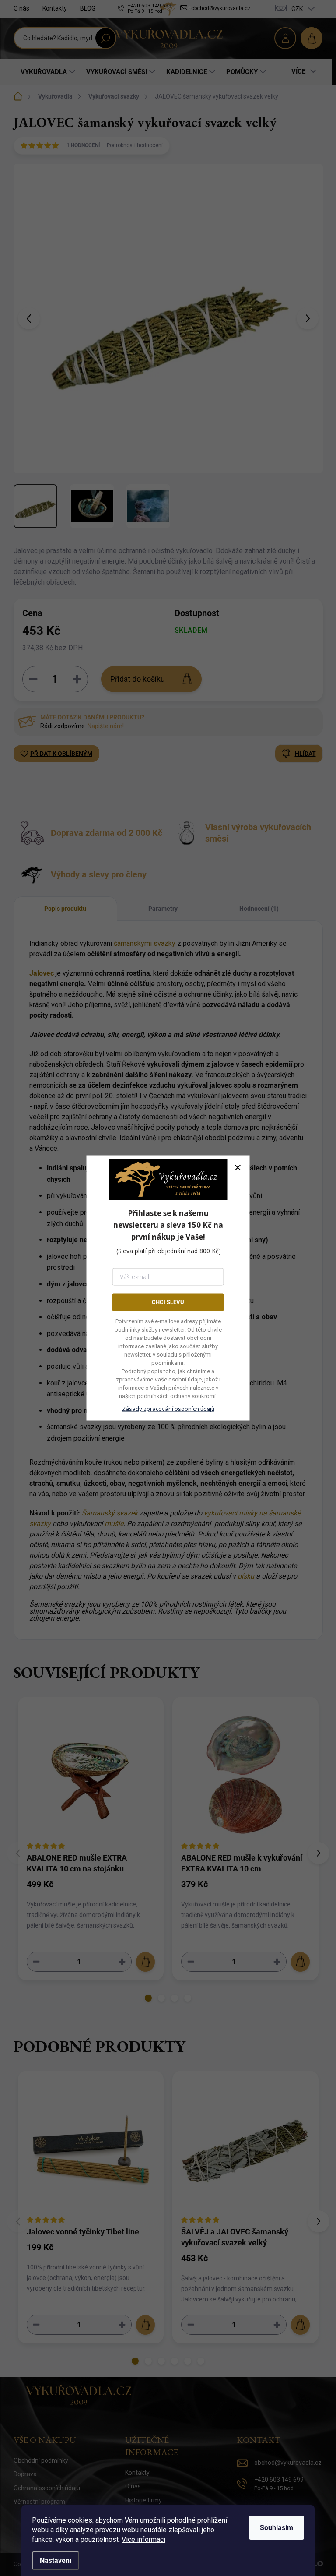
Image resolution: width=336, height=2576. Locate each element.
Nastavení (56, 2560)
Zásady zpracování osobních (168, 1408)
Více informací (143, 2539)
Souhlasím (276, 2528)
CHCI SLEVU (168, 1302)
